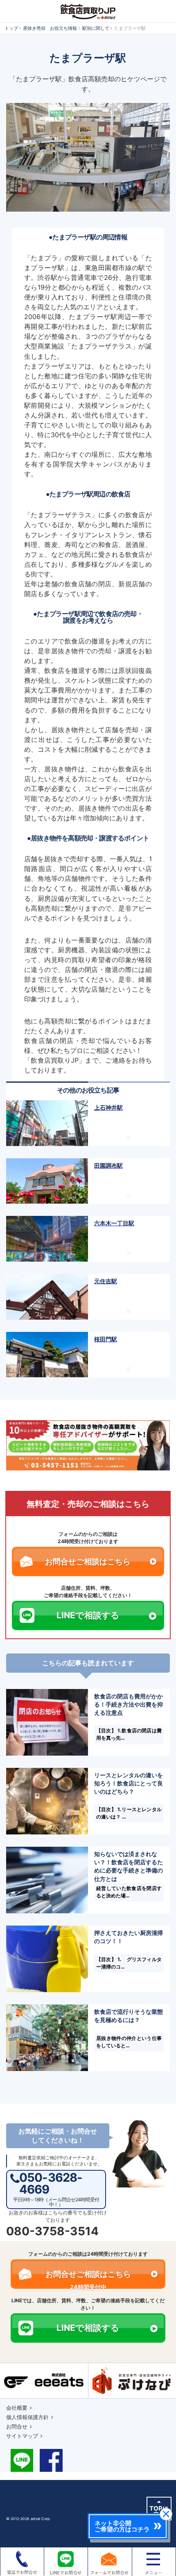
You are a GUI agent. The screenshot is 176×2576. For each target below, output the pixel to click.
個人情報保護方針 (27, 2417)
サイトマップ (22, 2436)
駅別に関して (96, 28)
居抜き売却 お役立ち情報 (50, 28)
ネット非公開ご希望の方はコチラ (122, 2526)
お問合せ (17, 2426)
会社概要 (17, 2408)
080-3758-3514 (52, 2231)
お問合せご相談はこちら (88, 1562)
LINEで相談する (88, 1615)
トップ (11, 28)
